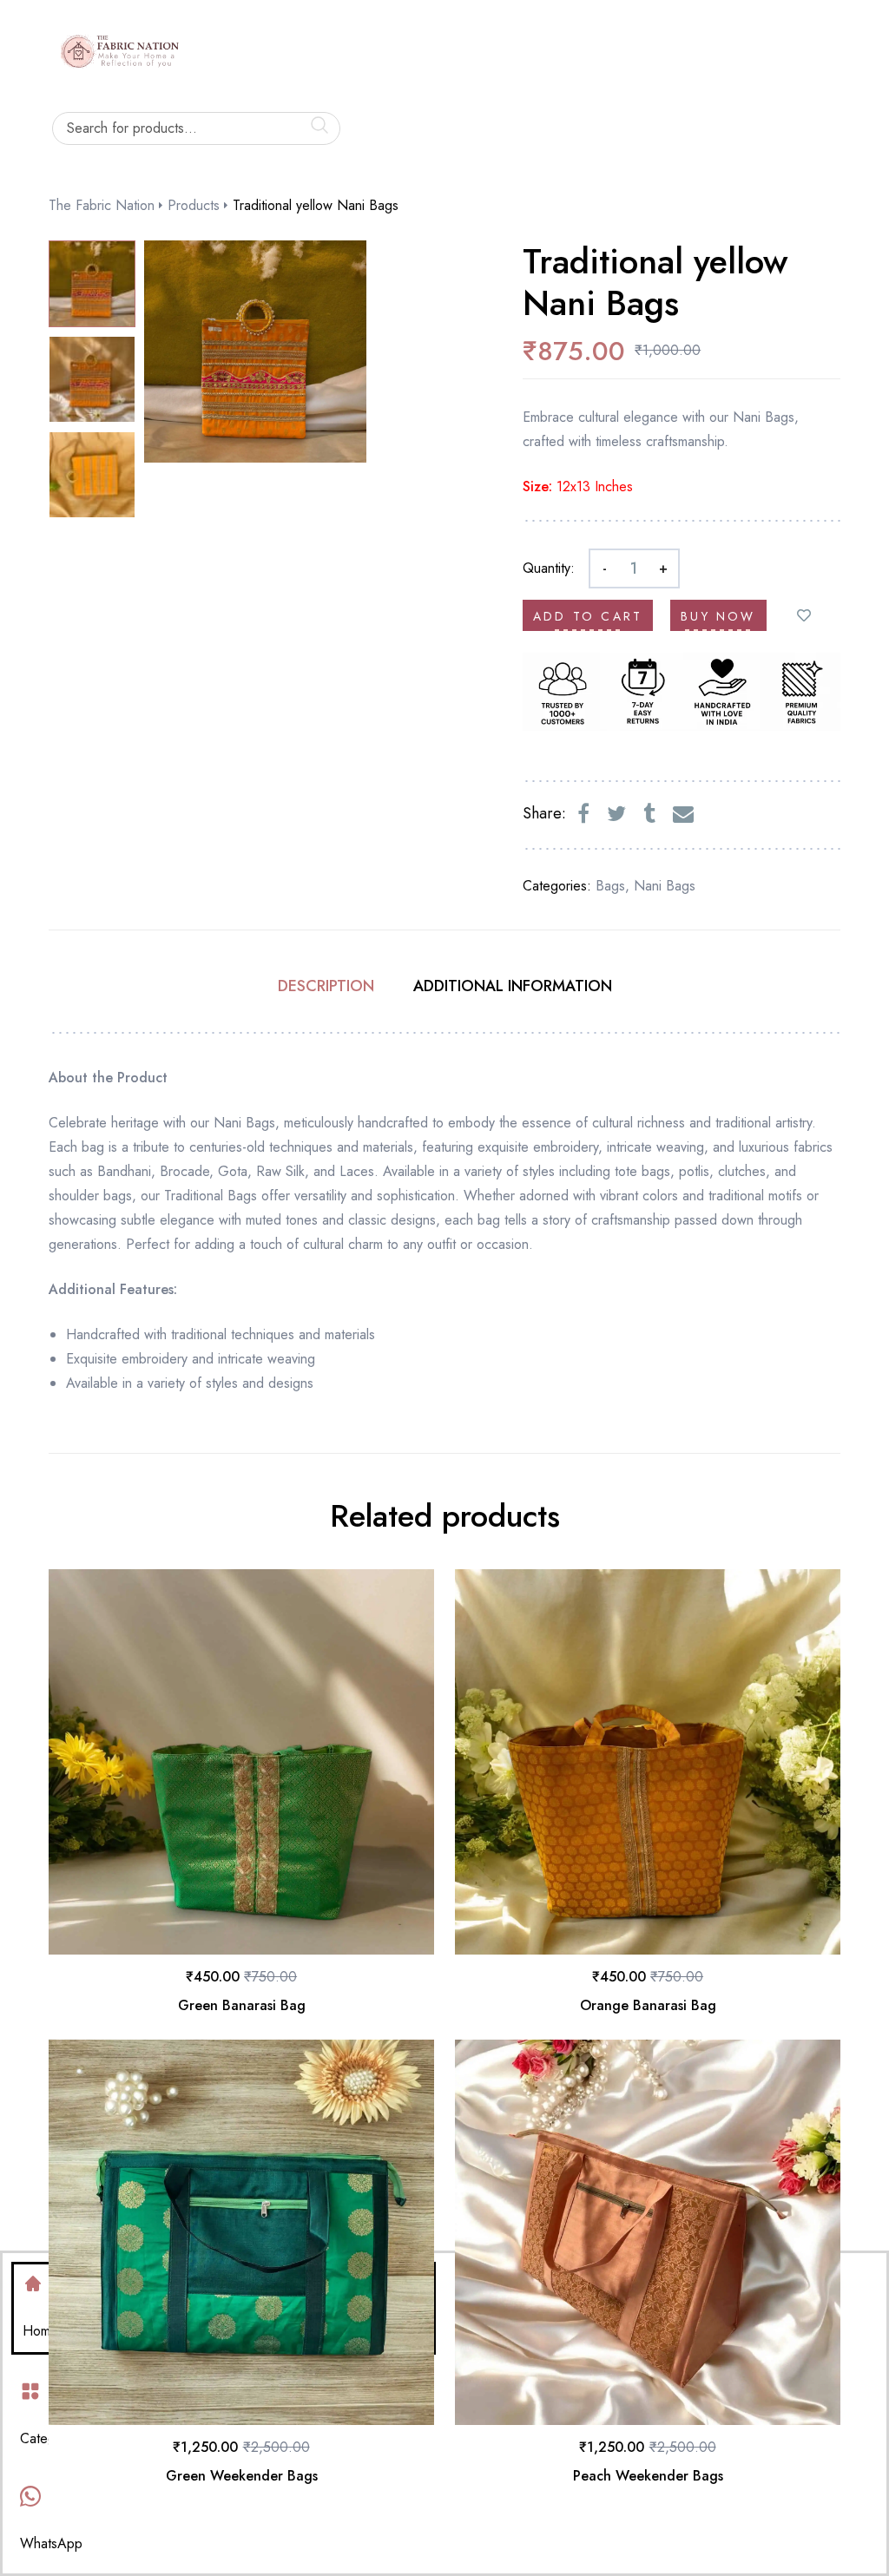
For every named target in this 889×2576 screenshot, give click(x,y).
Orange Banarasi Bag (648, 2005)
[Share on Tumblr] (649, 814)
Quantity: (549, 568)
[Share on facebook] (583, 814)
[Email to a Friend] (683, 814)
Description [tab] (326, 986)
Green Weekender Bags (242, 2476)
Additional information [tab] (513, 986)
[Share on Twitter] (616, 814)
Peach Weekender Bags (648, 2476)
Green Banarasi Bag (242, 2005)
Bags (610, 886)
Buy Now (718, 616)
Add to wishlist (804, 615)
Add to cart (588, 616)
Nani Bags (665, 886)
